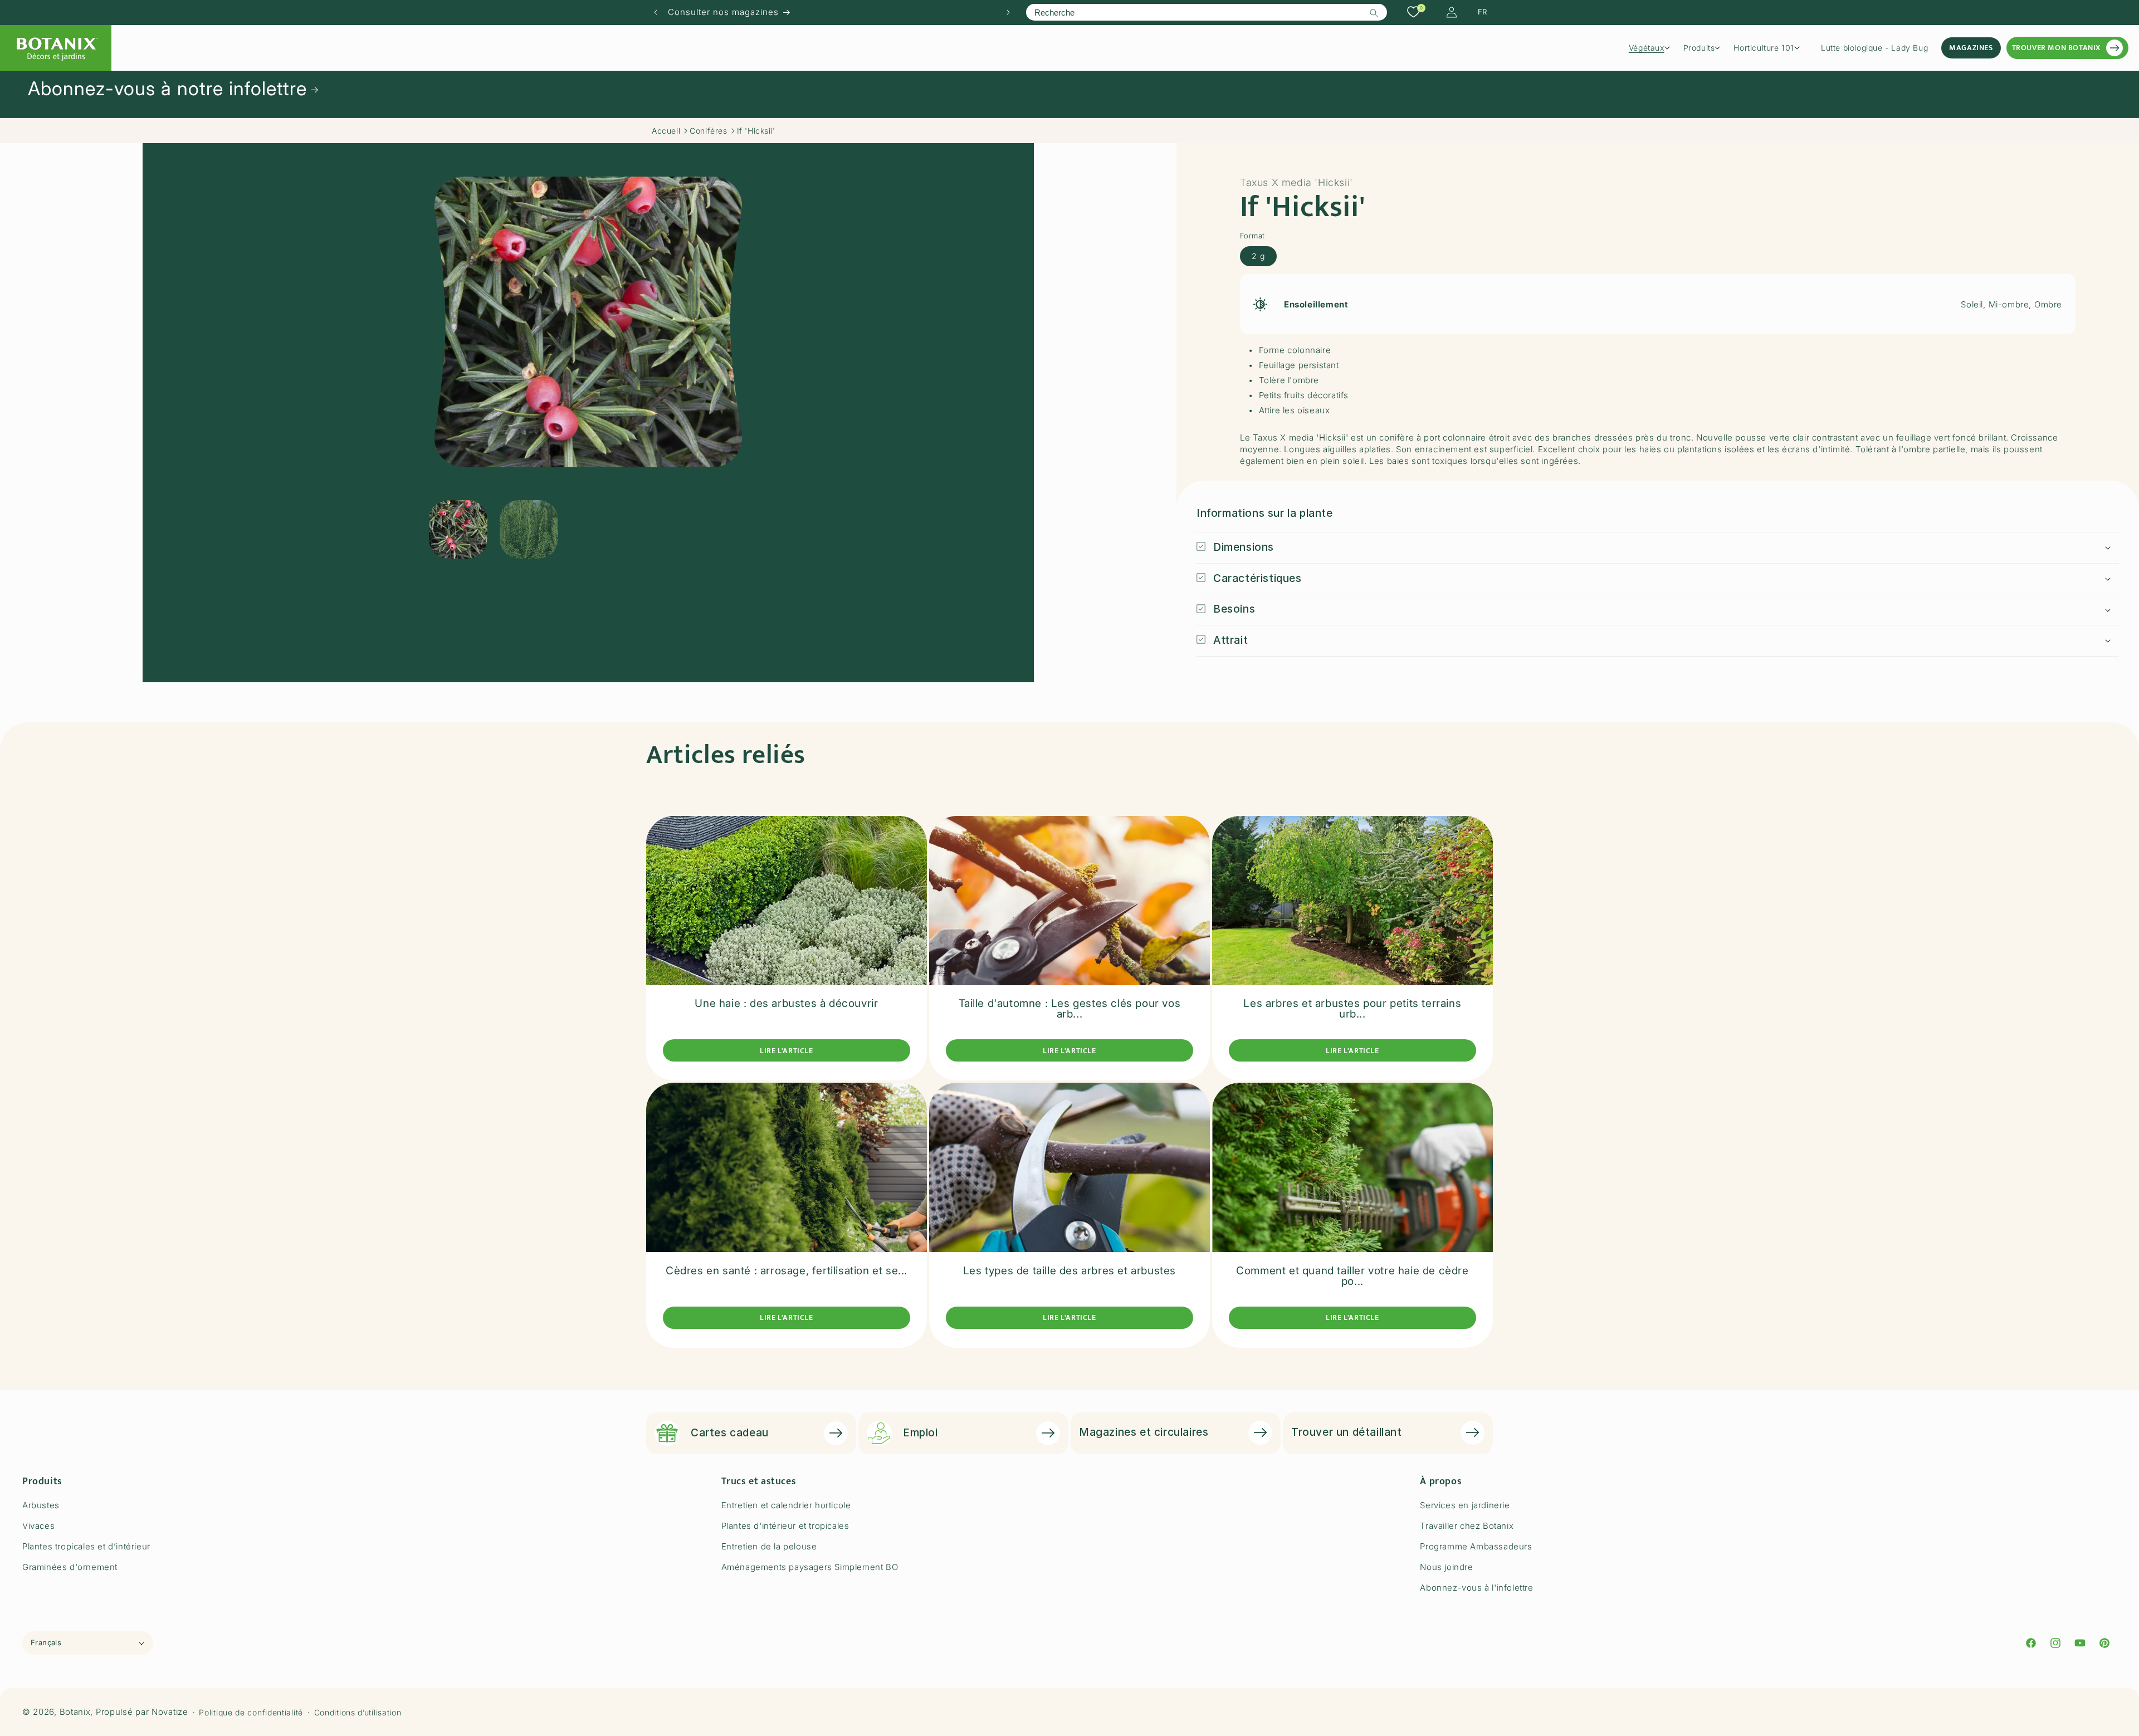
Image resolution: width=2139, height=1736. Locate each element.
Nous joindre (1446, 1567)
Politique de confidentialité (251, 1712)
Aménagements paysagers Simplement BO (810, 1567)
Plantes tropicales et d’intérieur (86, 1546)
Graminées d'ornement (70, 1567)
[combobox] (1206, 12)
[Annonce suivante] (1008, 12)
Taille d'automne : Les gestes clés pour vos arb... (1070, 1009)
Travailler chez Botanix (1467, 1526)
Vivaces (38, 1526)
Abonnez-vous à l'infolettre (1476, 1588)
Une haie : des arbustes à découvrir (786, 1003)
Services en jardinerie (1465, 1505)
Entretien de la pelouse (769, 1546)
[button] (1653, 48)
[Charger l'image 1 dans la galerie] (458, 529)
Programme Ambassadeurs (1476, 1546)
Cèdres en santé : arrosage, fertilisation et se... (787, 1271)
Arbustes (41, 1505)
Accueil (666, 131)
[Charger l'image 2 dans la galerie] (529, 529)
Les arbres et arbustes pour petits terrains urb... (1352, 1009)
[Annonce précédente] (656, 12)
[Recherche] (1374, 13)
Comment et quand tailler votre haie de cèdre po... (1352, 1276)
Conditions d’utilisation (358, 1712)
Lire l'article (786, 1051)
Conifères (708, 131)
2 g (1258, 256)
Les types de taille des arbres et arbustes (1069, 1271)
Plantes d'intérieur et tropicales (785, 1526)
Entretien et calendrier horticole (786, 1505)
